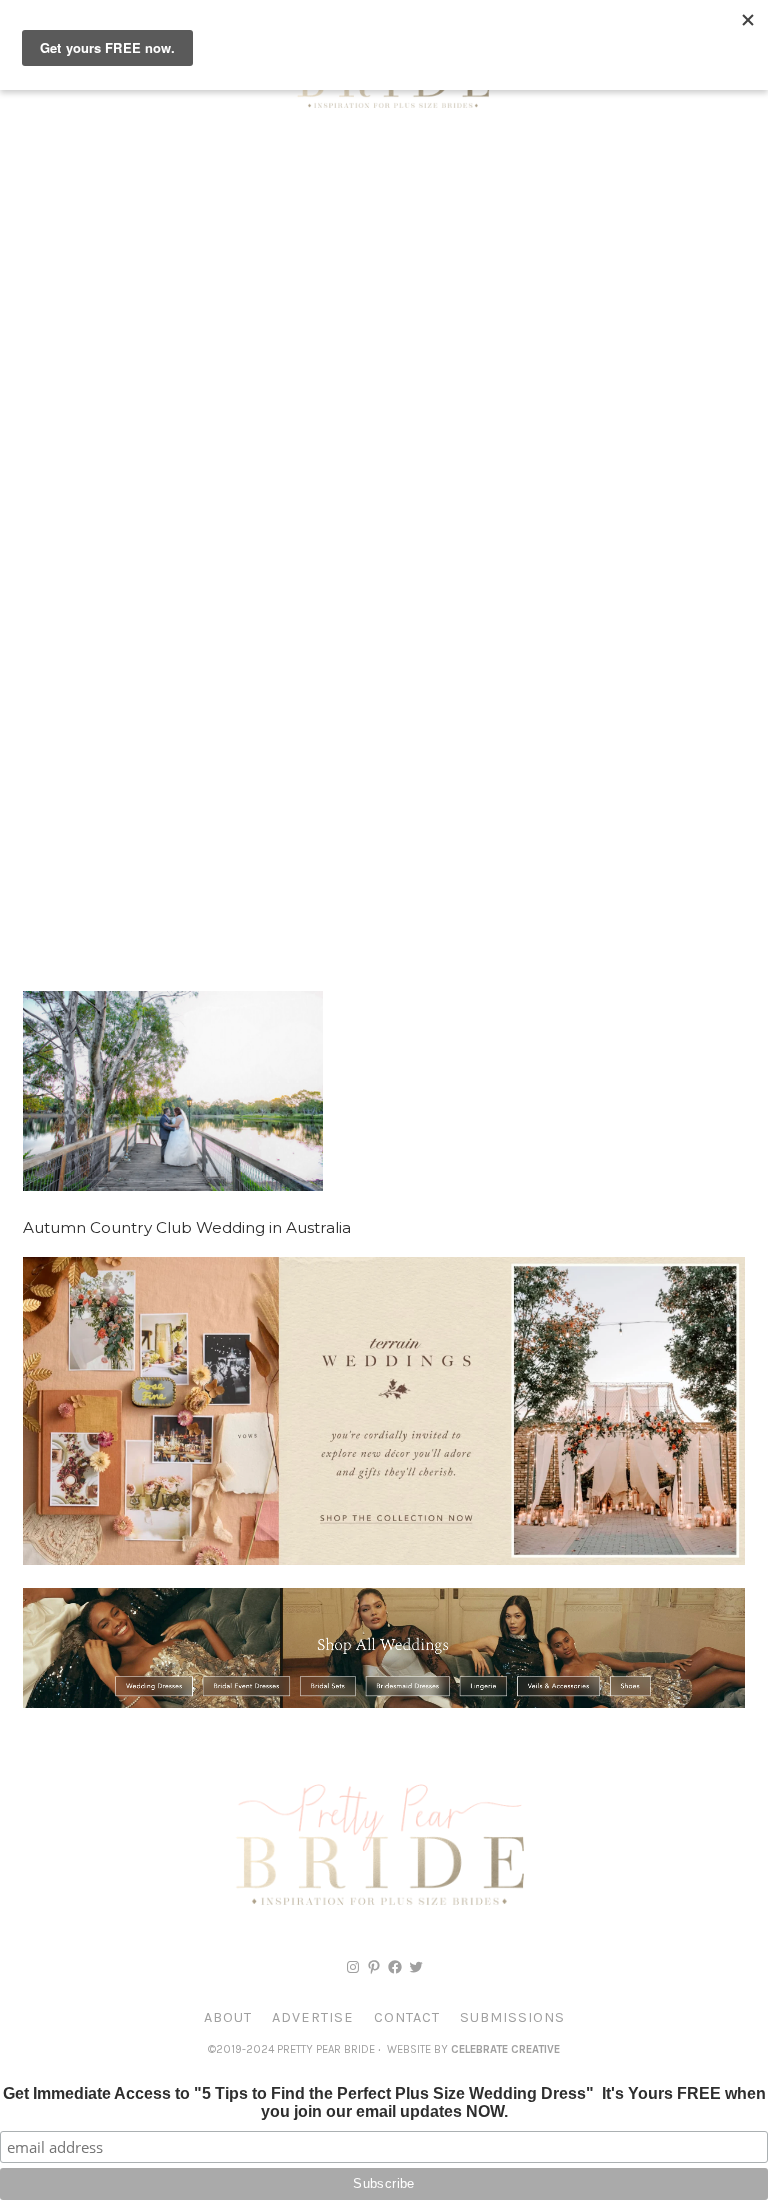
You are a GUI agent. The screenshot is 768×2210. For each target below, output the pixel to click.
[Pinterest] (374, 1967)
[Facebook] (395, 1967)
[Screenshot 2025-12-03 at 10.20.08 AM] (384, 1702)
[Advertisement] (384, 290)
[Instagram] (353, 1967)
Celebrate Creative (505, 2049)
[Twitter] (416, 1967)
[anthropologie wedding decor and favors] (384, 1559)
